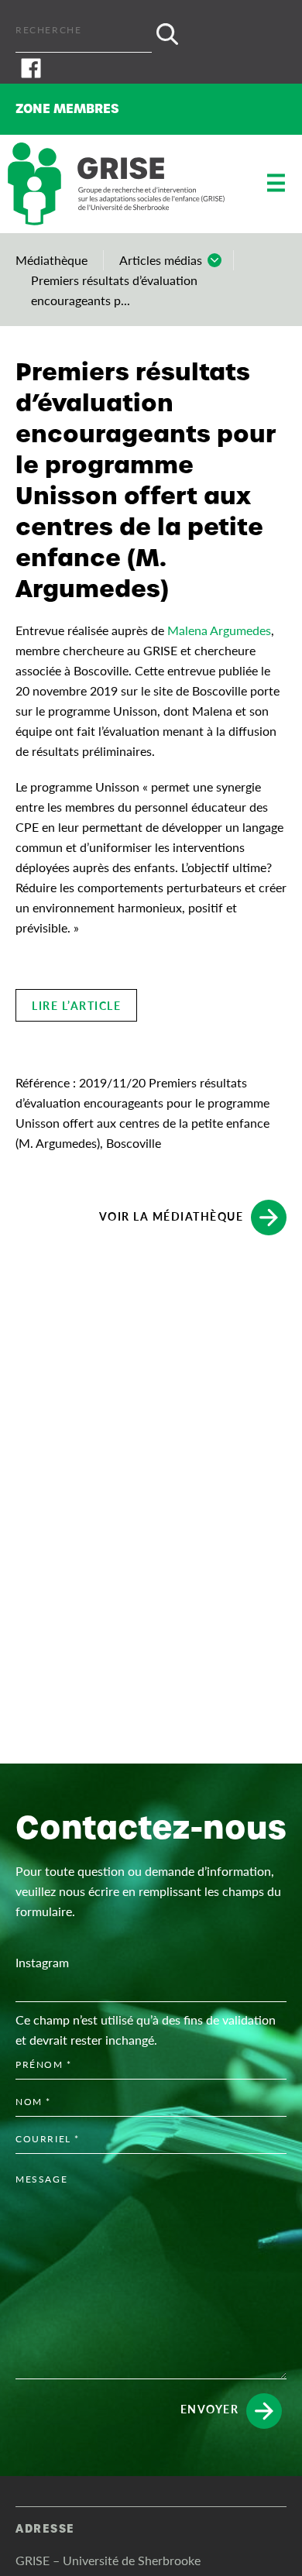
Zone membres (67, 109)
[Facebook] (151, 68)
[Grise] (116, 184)
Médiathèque (51, 260)
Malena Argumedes (219, 630)
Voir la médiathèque (172, 1215)
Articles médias (161, 260)
